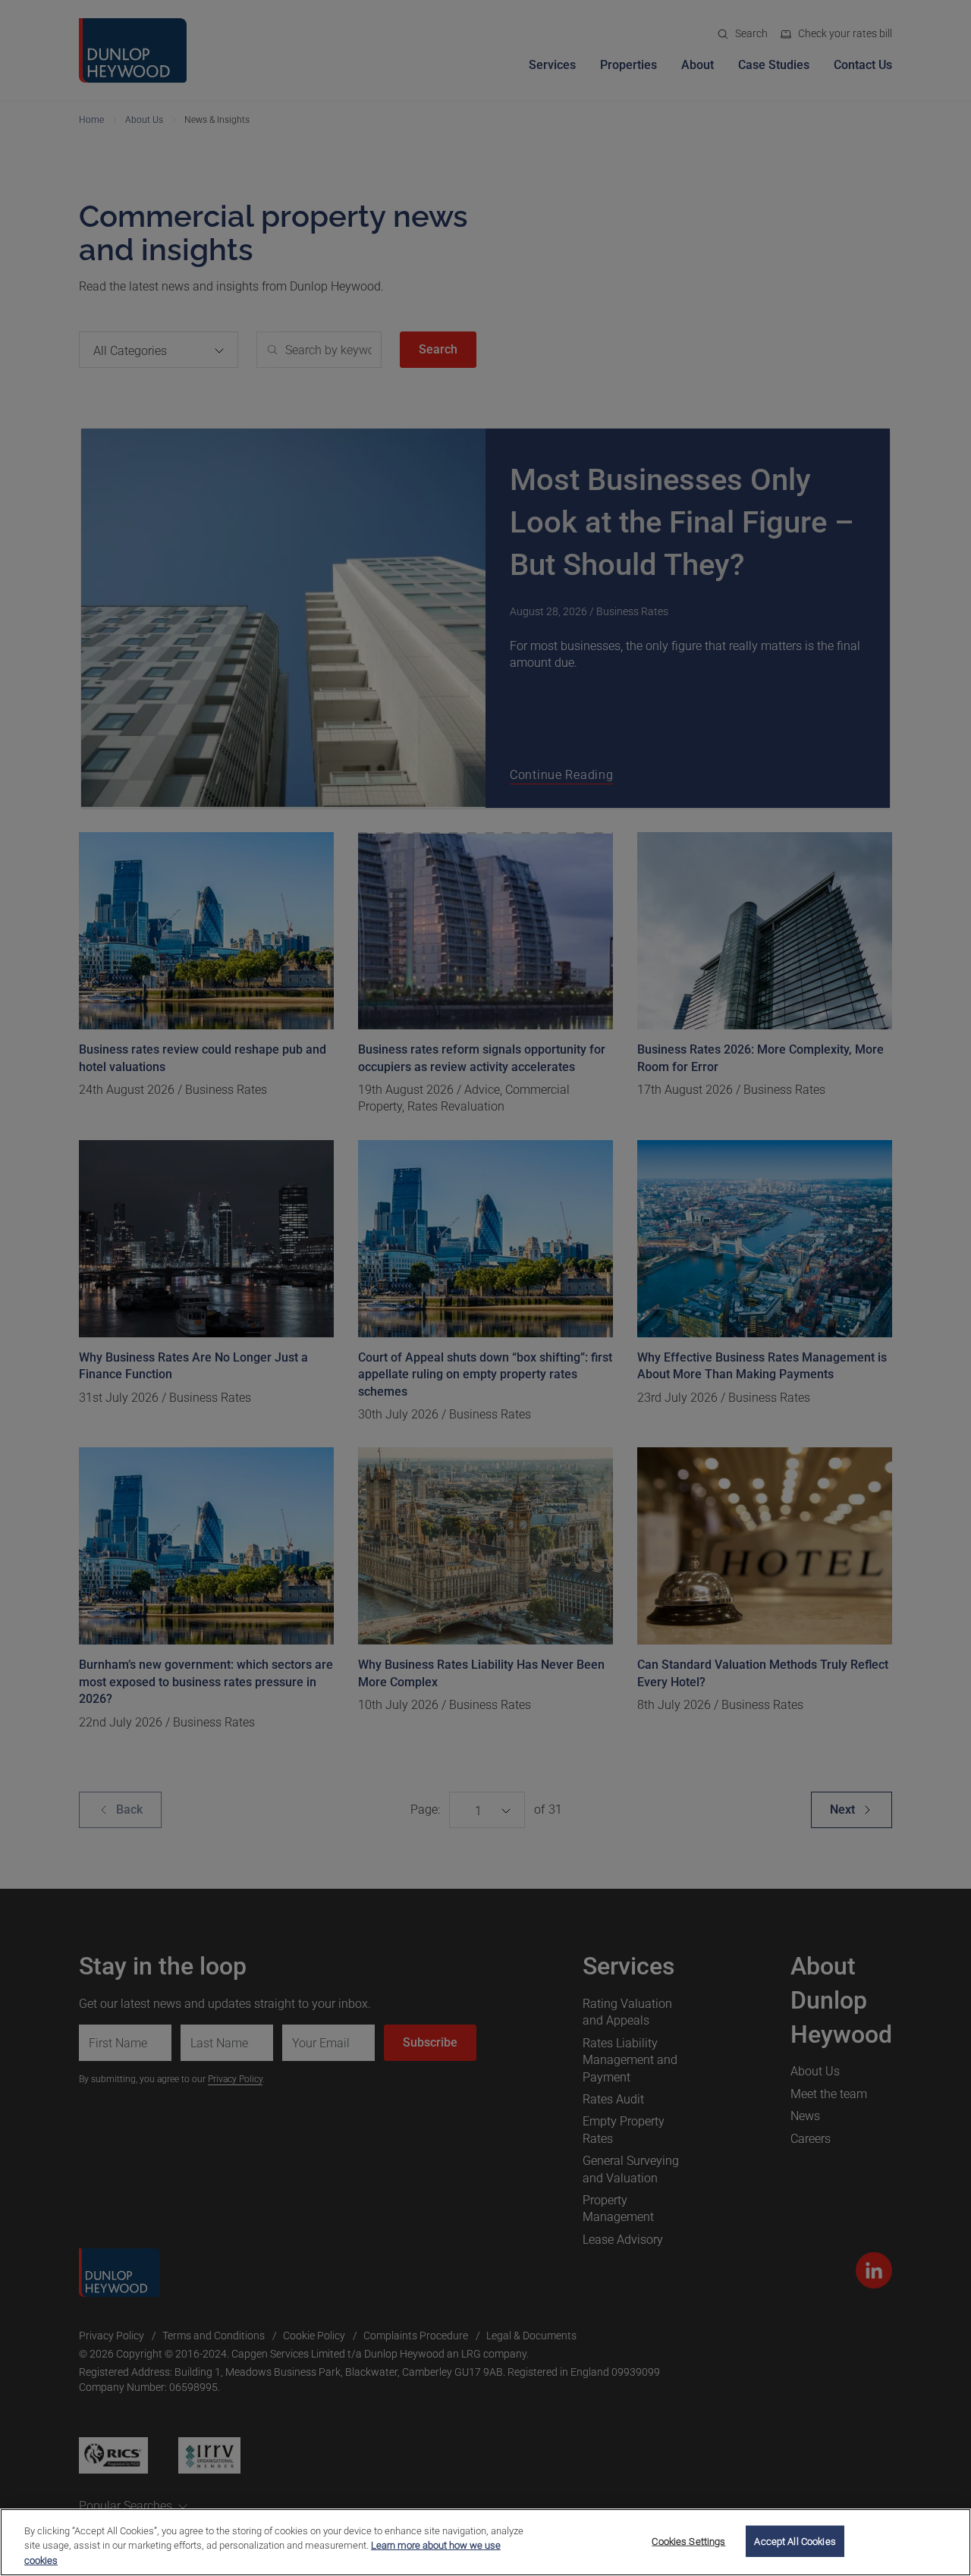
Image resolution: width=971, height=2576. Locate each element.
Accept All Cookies (795, 2541)
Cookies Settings (688, 2541)
